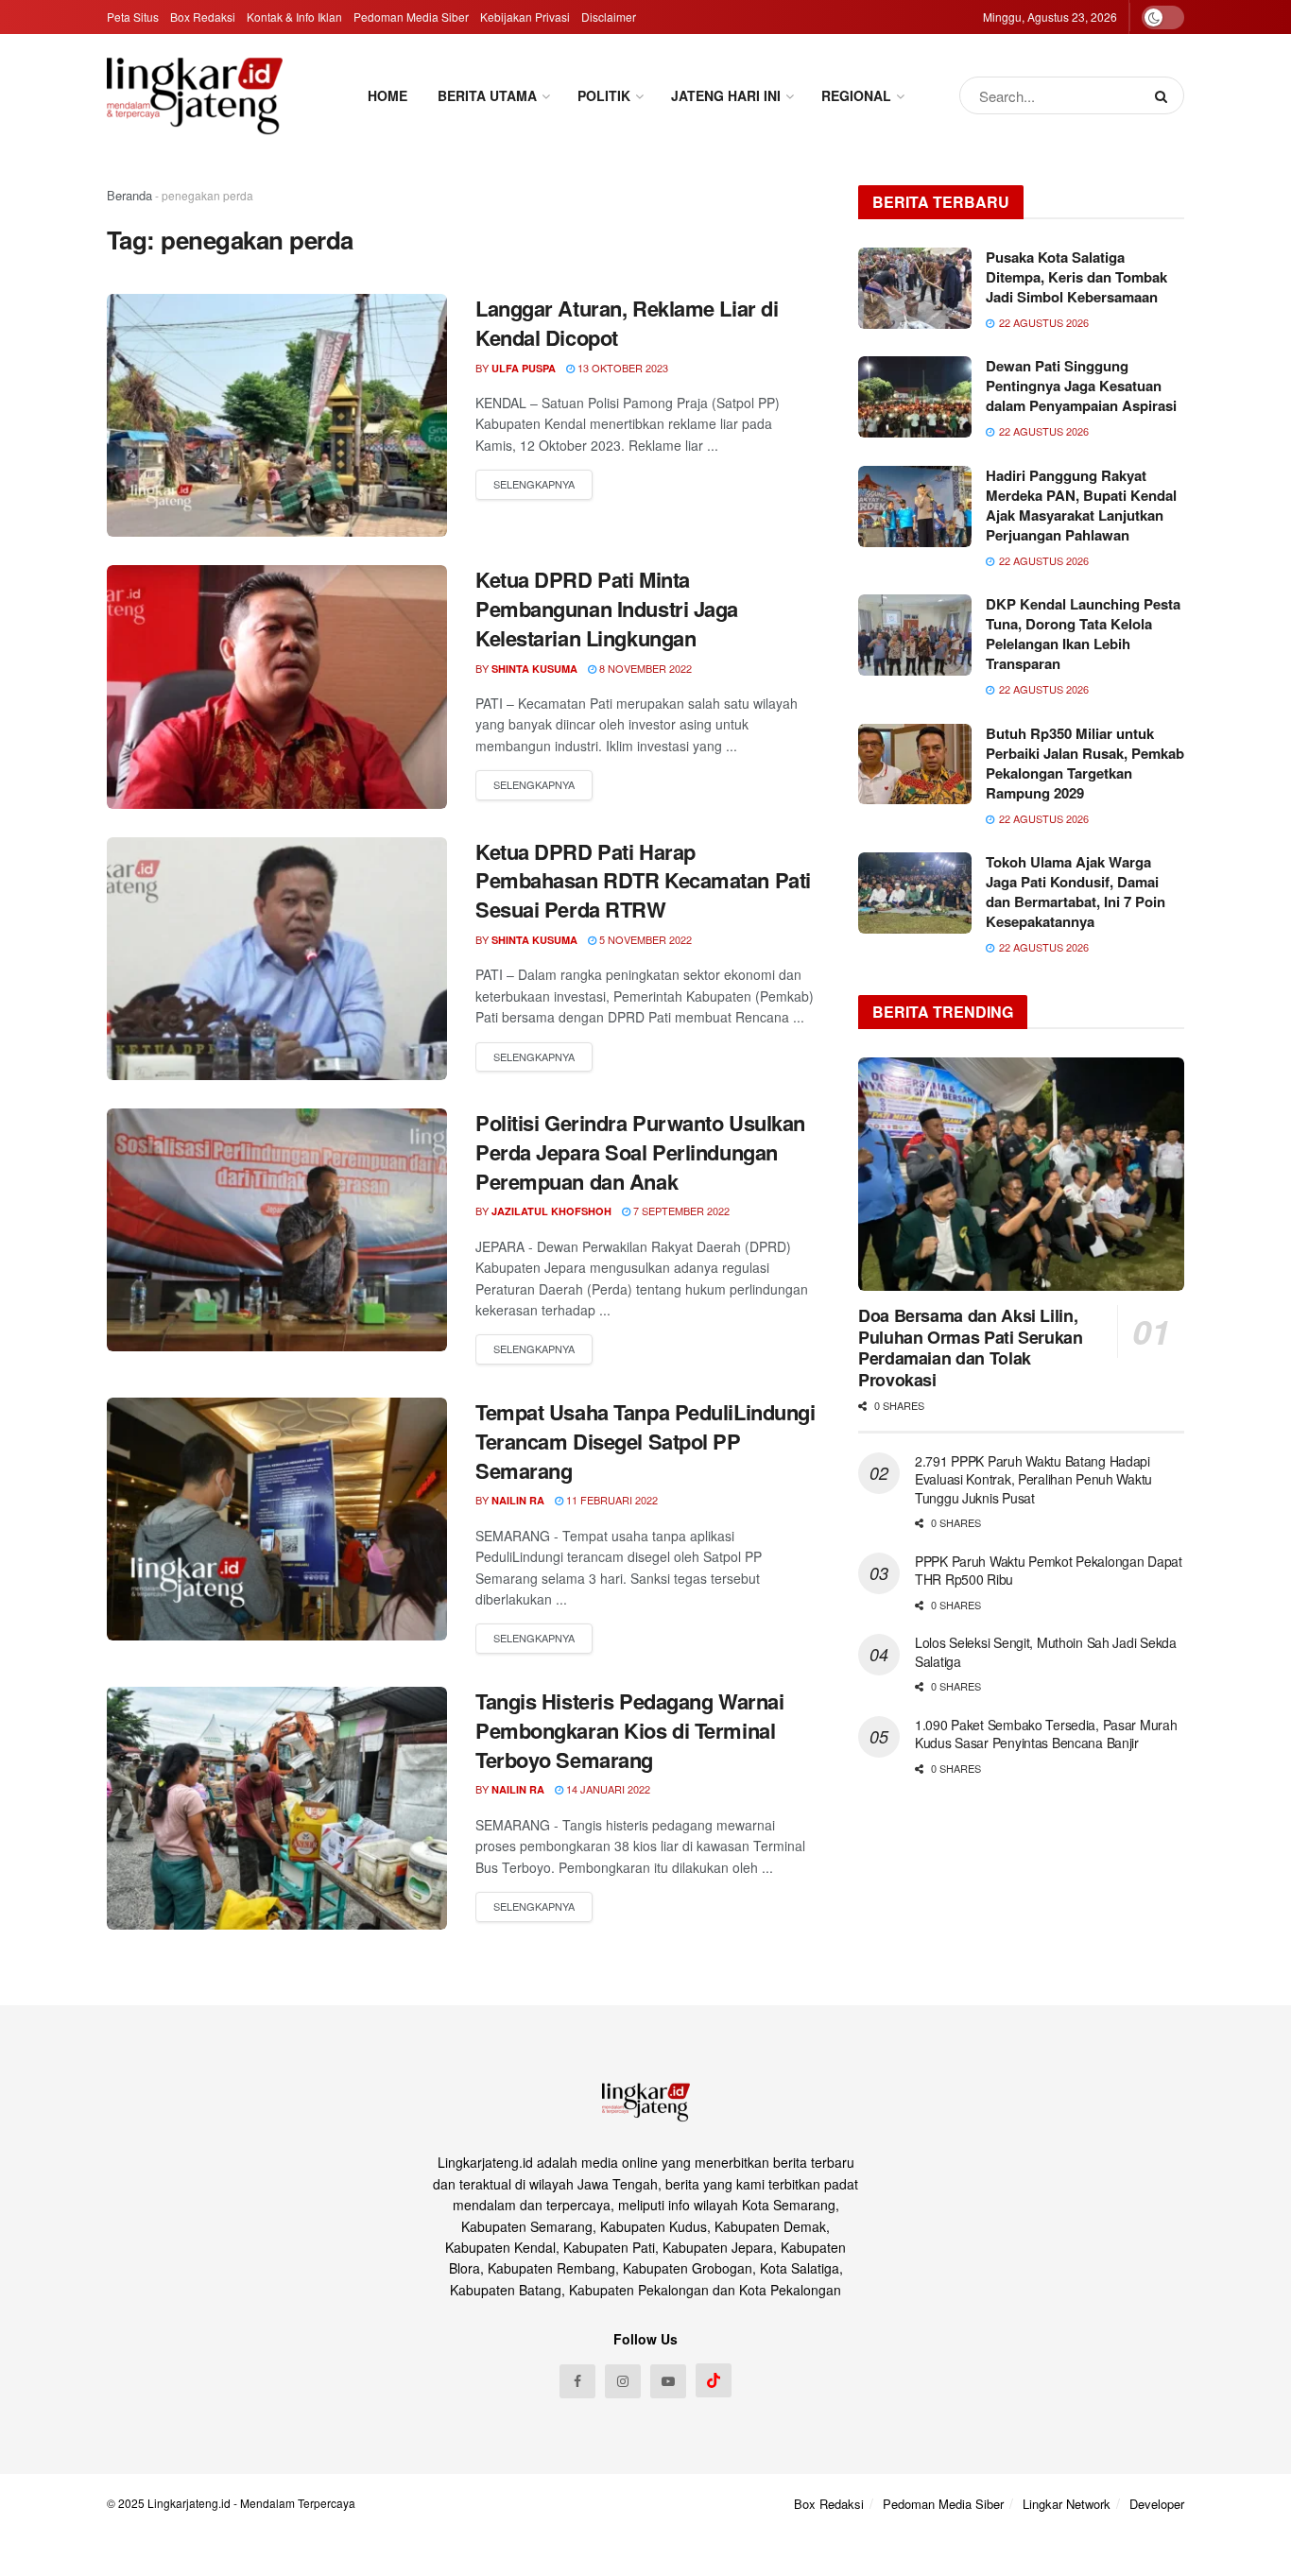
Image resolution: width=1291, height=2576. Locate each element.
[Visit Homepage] (195, 95)
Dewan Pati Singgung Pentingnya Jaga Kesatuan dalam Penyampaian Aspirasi (1081, 386)
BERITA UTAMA (487, 95)
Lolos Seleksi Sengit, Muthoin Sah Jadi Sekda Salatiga (1046, 1652)
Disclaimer (609, 17)
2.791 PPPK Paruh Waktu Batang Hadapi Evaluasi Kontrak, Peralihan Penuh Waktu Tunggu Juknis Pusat (1033, 1479)
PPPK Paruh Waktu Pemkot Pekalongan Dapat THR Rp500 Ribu (1049, 1571)
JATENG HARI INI (726, 95)
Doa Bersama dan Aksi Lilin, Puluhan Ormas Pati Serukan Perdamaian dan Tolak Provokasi (971, 1348)
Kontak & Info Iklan (294, 17)
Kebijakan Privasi (525, 17)
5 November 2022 (644, 939)
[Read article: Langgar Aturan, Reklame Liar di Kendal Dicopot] (277, 415)
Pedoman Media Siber (411, 17)
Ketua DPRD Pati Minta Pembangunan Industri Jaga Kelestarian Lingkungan (607, 609)
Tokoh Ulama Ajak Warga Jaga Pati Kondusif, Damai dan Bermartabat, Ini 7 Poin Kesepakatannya (1076, 892)
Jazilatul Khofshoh (551, 1211)
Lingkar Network (1067, 2504)
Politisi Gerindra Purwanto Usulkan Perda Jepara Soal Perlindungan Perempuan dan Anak (640, 1152)
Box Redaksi (203, 17)
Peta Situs (133, 17)
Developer (1157, 2504)
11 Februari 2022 (611, 1500)
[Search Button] (1165, 95)
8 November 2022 (644, 668)
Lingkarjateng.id (189, 2503)
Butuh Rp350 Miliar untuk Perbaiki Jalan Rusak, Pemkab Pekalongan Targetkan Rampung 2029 (1085, 763)
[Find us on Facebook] (577, 2381)
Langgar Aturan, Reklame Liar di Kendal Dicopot (627, 323)
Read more (534, 485)
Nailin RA (518, 1500)
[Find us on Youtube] (668, 2381)
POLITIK (604, 95)
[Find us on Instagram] (623, 2381)
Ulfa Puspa (524, 368)
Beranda (129, 195)
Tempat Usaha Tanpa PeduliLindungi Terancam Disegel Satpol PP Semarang (645, 1441)
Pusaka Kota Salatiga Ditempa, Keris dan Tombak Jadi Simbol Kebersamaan (1076, 277)
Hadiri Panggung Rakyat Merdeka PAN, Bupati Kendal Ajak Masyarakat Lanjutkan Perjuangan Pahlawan (1081, 505)
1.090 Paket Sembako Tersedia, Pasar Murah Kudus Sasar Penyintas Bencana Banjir (1046, 1734)
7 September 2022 (680, 1211)
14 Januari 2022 (607, 1789)
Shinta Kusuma (534, 669)
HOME (387, 95)
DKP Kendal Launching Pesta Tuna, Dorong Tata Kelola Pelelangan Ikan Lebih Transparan (1083, 634)
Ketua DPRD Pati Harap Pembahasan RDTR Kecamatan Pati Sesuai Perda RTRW (643, 881)
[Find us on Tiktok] (714, 2380)
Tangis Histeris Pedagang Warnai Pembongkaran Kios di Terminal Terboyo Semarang (629, 1730)
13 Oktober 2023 (621, 368)
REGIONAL (856, 95)
